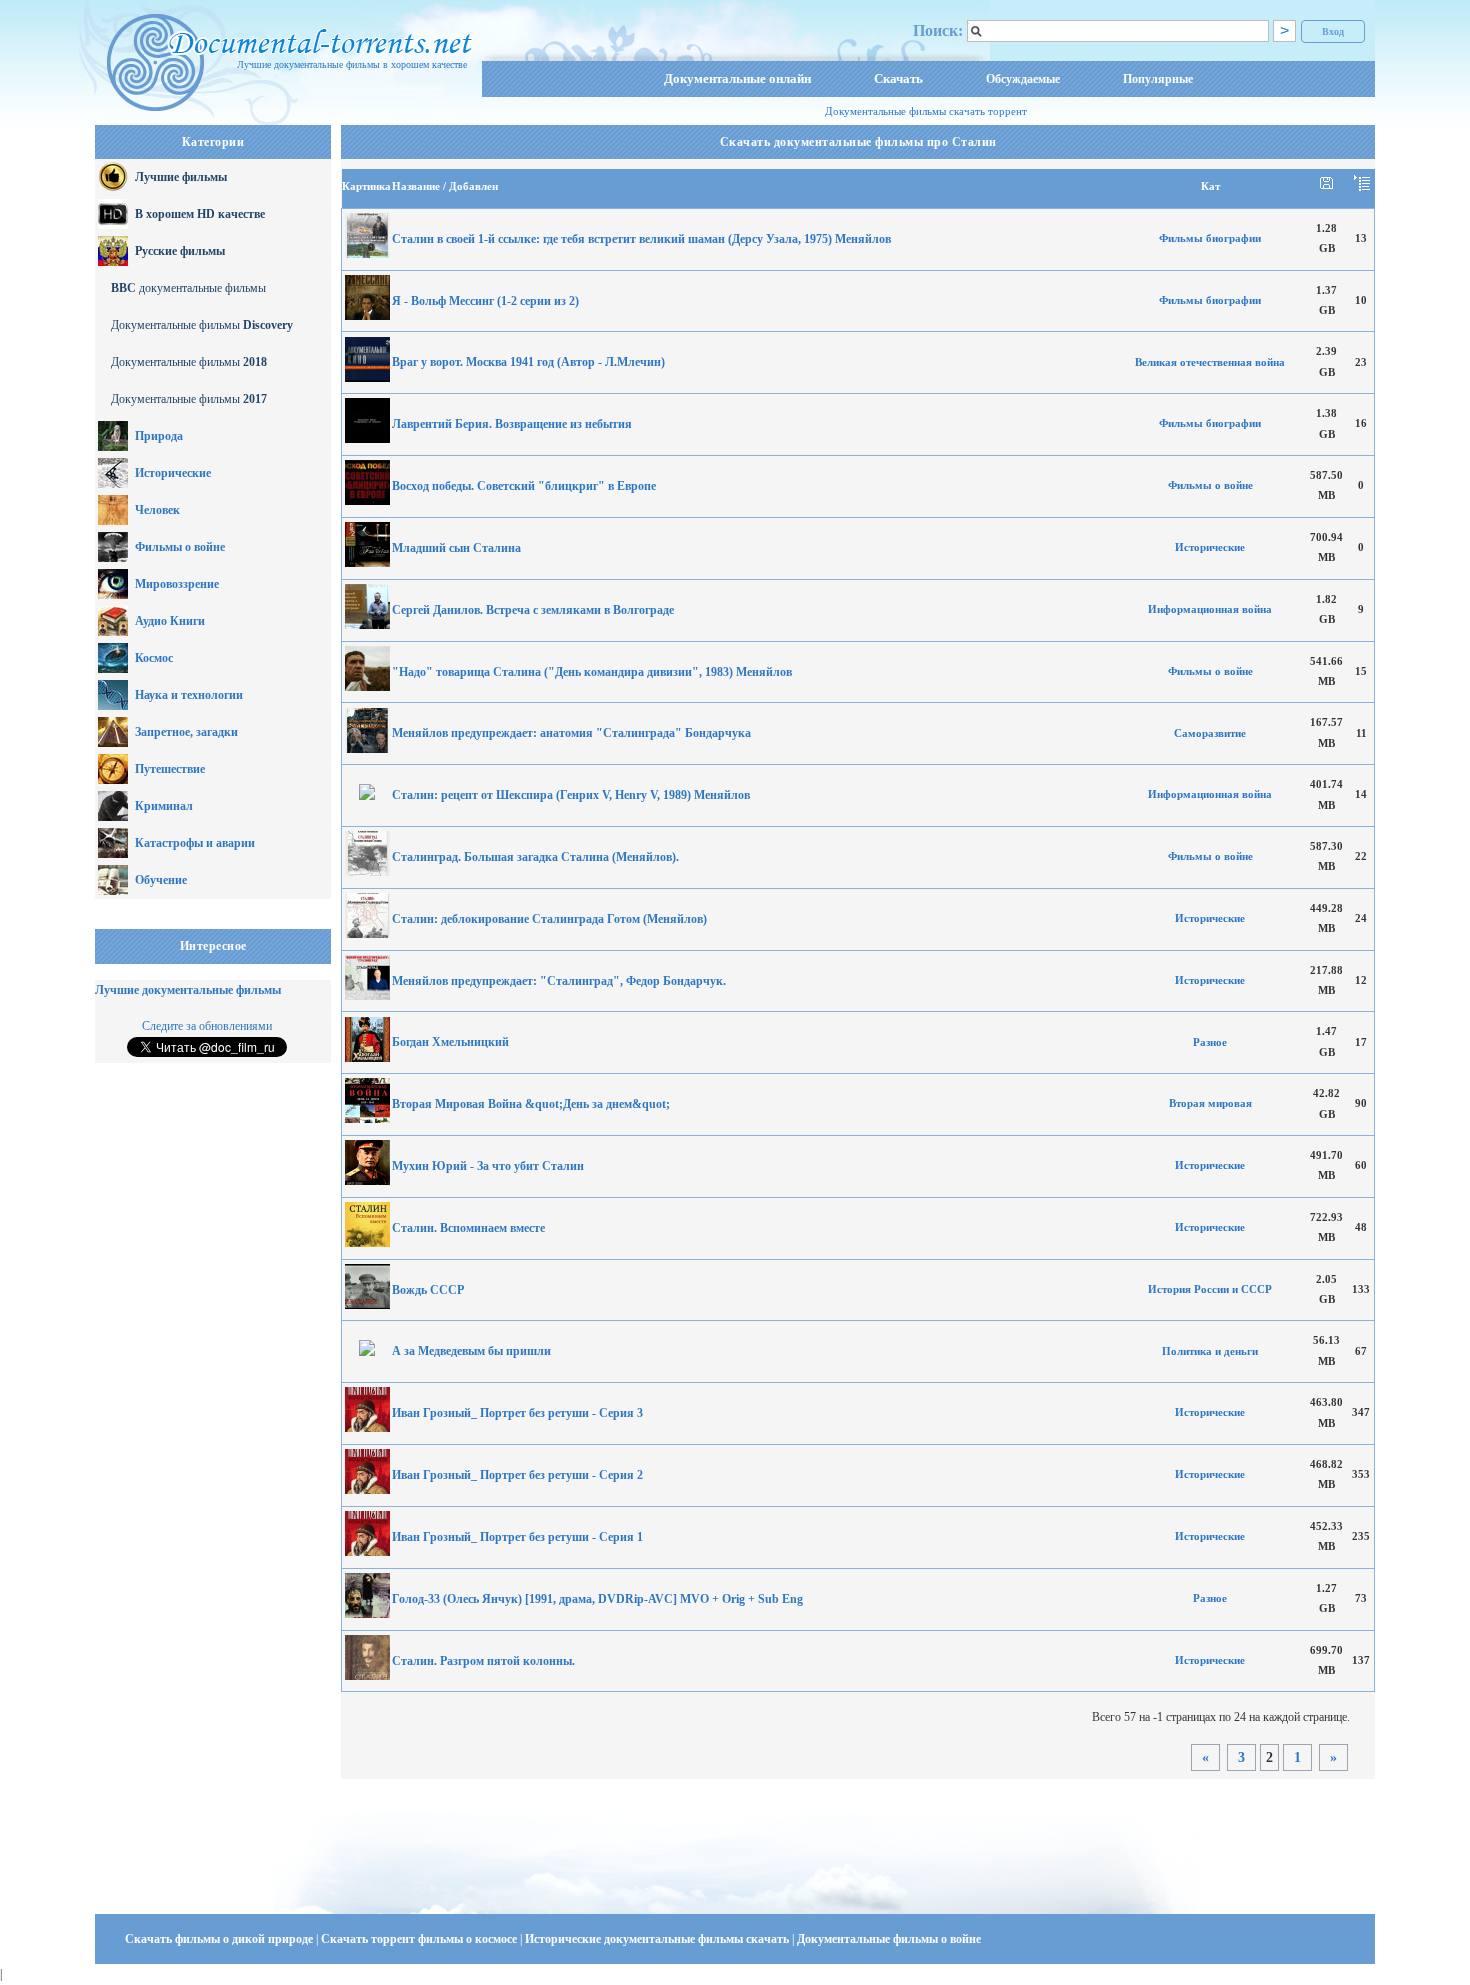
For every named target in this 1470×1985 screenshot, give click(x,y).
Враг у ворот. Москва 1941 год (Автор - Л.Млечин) (528, 362)
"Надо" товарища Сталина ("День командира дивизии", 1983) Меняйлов (592, 672)
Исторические (173, 473)
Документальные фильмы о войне (889, 1939)
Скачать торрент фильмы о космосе (420, 1939)
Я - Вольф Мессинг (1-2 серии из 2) (485, 301)
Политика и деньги (1210, 1351)
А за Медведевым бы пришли (471, 1351)
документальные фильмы (188, 288)
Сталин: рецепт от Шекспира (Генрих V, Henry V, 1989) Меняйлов (571, 795)
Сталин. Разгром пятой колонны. (483, 1661)
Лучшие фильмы (181, 177)
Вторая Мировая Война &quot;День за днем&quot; (531, 1104)
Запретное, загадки (186, 732)
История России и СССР (1210, 1289)
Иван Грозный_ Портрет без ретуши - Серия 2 (517, 1475)
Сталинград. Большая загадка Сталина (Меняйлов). (535, 857)
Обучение (161, 880)
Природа (159, 436)
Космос (154, 658)
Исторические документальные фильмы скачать (658, 1939)
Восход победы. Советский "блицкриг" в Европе (524, 486)
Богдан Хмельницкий (450, 1042)
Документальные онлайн (737, 78)
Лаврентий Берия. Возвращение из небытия (512, 424)
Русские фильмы (180, 251)
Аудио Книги (170, 621)
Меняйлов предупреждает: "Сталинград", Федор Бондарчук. (559, 981)
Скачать (898, 78)
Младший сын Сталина (456, 548)
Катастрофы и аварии (195, 843)
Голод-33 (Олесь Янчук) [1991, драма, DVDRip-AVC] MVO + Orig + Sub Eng (597, 1599)
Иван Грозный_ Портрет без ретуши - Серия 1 (517, 1537)
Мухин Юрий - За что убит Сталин (488, 1166)
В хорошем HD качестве (200, 214)
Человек (157, 510)
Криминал (164, 806)
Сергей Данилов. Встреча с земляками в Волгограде (533, 610)
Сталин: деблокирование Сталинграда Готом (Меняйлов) (549, 919)
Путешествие (170, 769)
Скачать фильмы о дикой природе (220, 1939)
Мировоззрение (177, 584)
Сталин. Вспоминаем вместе (468, 1228)
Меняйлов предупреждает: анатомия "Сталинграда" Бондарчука (571, 733)
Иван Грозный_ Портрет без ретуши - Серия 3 (517, 1413)
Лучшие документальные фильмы (188, 990)
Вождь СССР (428, 1290)
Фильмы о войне (180, 547)
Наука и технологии (189, 695)
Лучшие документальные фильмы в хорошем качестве (352, 64)
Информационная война (1210, 609)
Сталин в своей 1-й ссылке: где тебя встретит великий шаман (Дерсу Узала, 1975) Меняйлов (641, 239)
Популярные (1158, 79)
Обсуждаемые (1023, 79)
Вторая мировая (1210, 1103)
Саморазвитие (1210, 733)
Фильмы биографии (1210, 238)
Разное (1210, 1042)
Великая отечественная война (1210, 362)
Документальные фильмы (202, 325)
